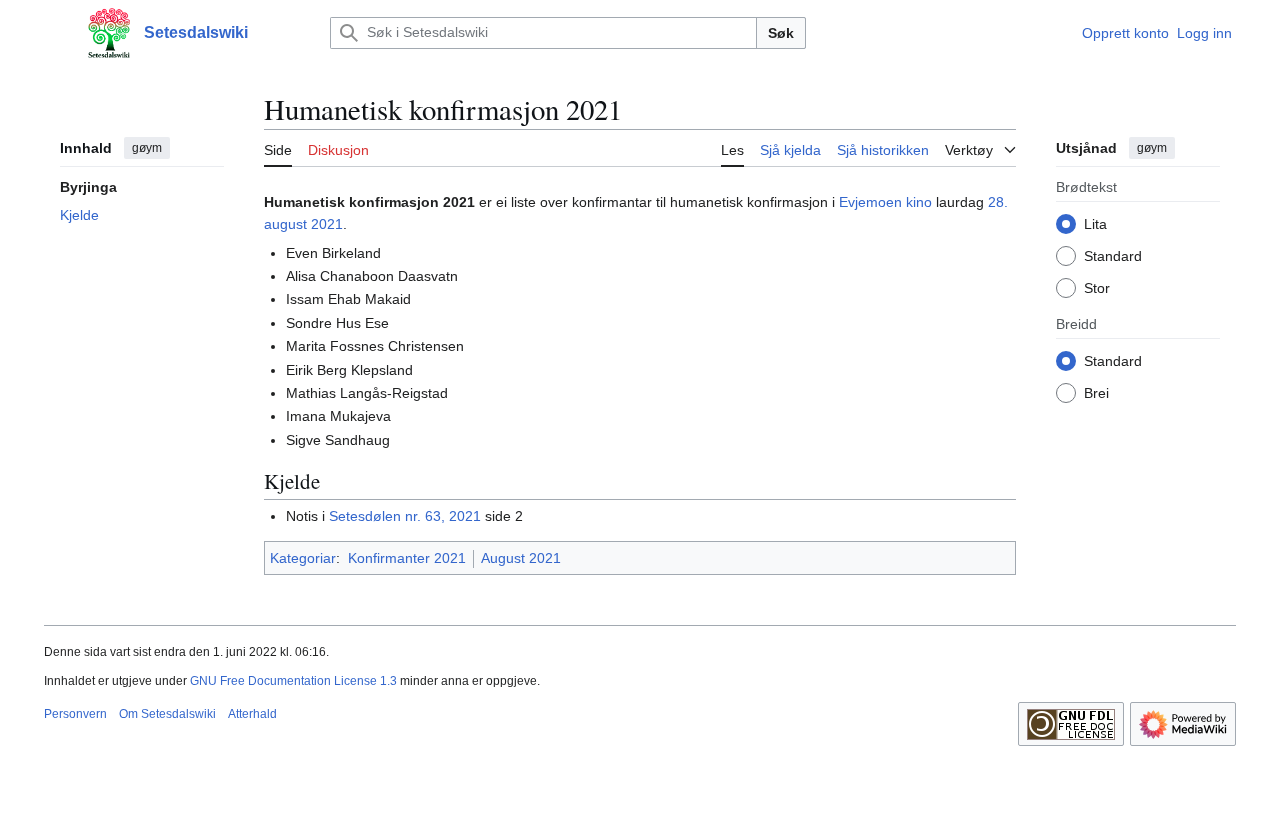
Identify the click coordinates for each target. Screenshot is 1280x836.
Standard (1113, 255)
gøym (147, 148)
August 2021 (521, 558)
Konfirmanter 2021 (407, 558)
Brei (1096, 392)
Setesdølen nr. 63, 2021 (405, 516)
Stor (1097, 287)
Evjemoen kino (885, 202)
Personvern (75, 714)
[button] (54, 33)
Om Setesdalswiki (167, 714)
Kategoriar (303, 558)
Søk (781, 33)
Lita (1095, 223)
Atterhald (252, 714)
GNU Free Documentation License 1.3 (293, 681)
